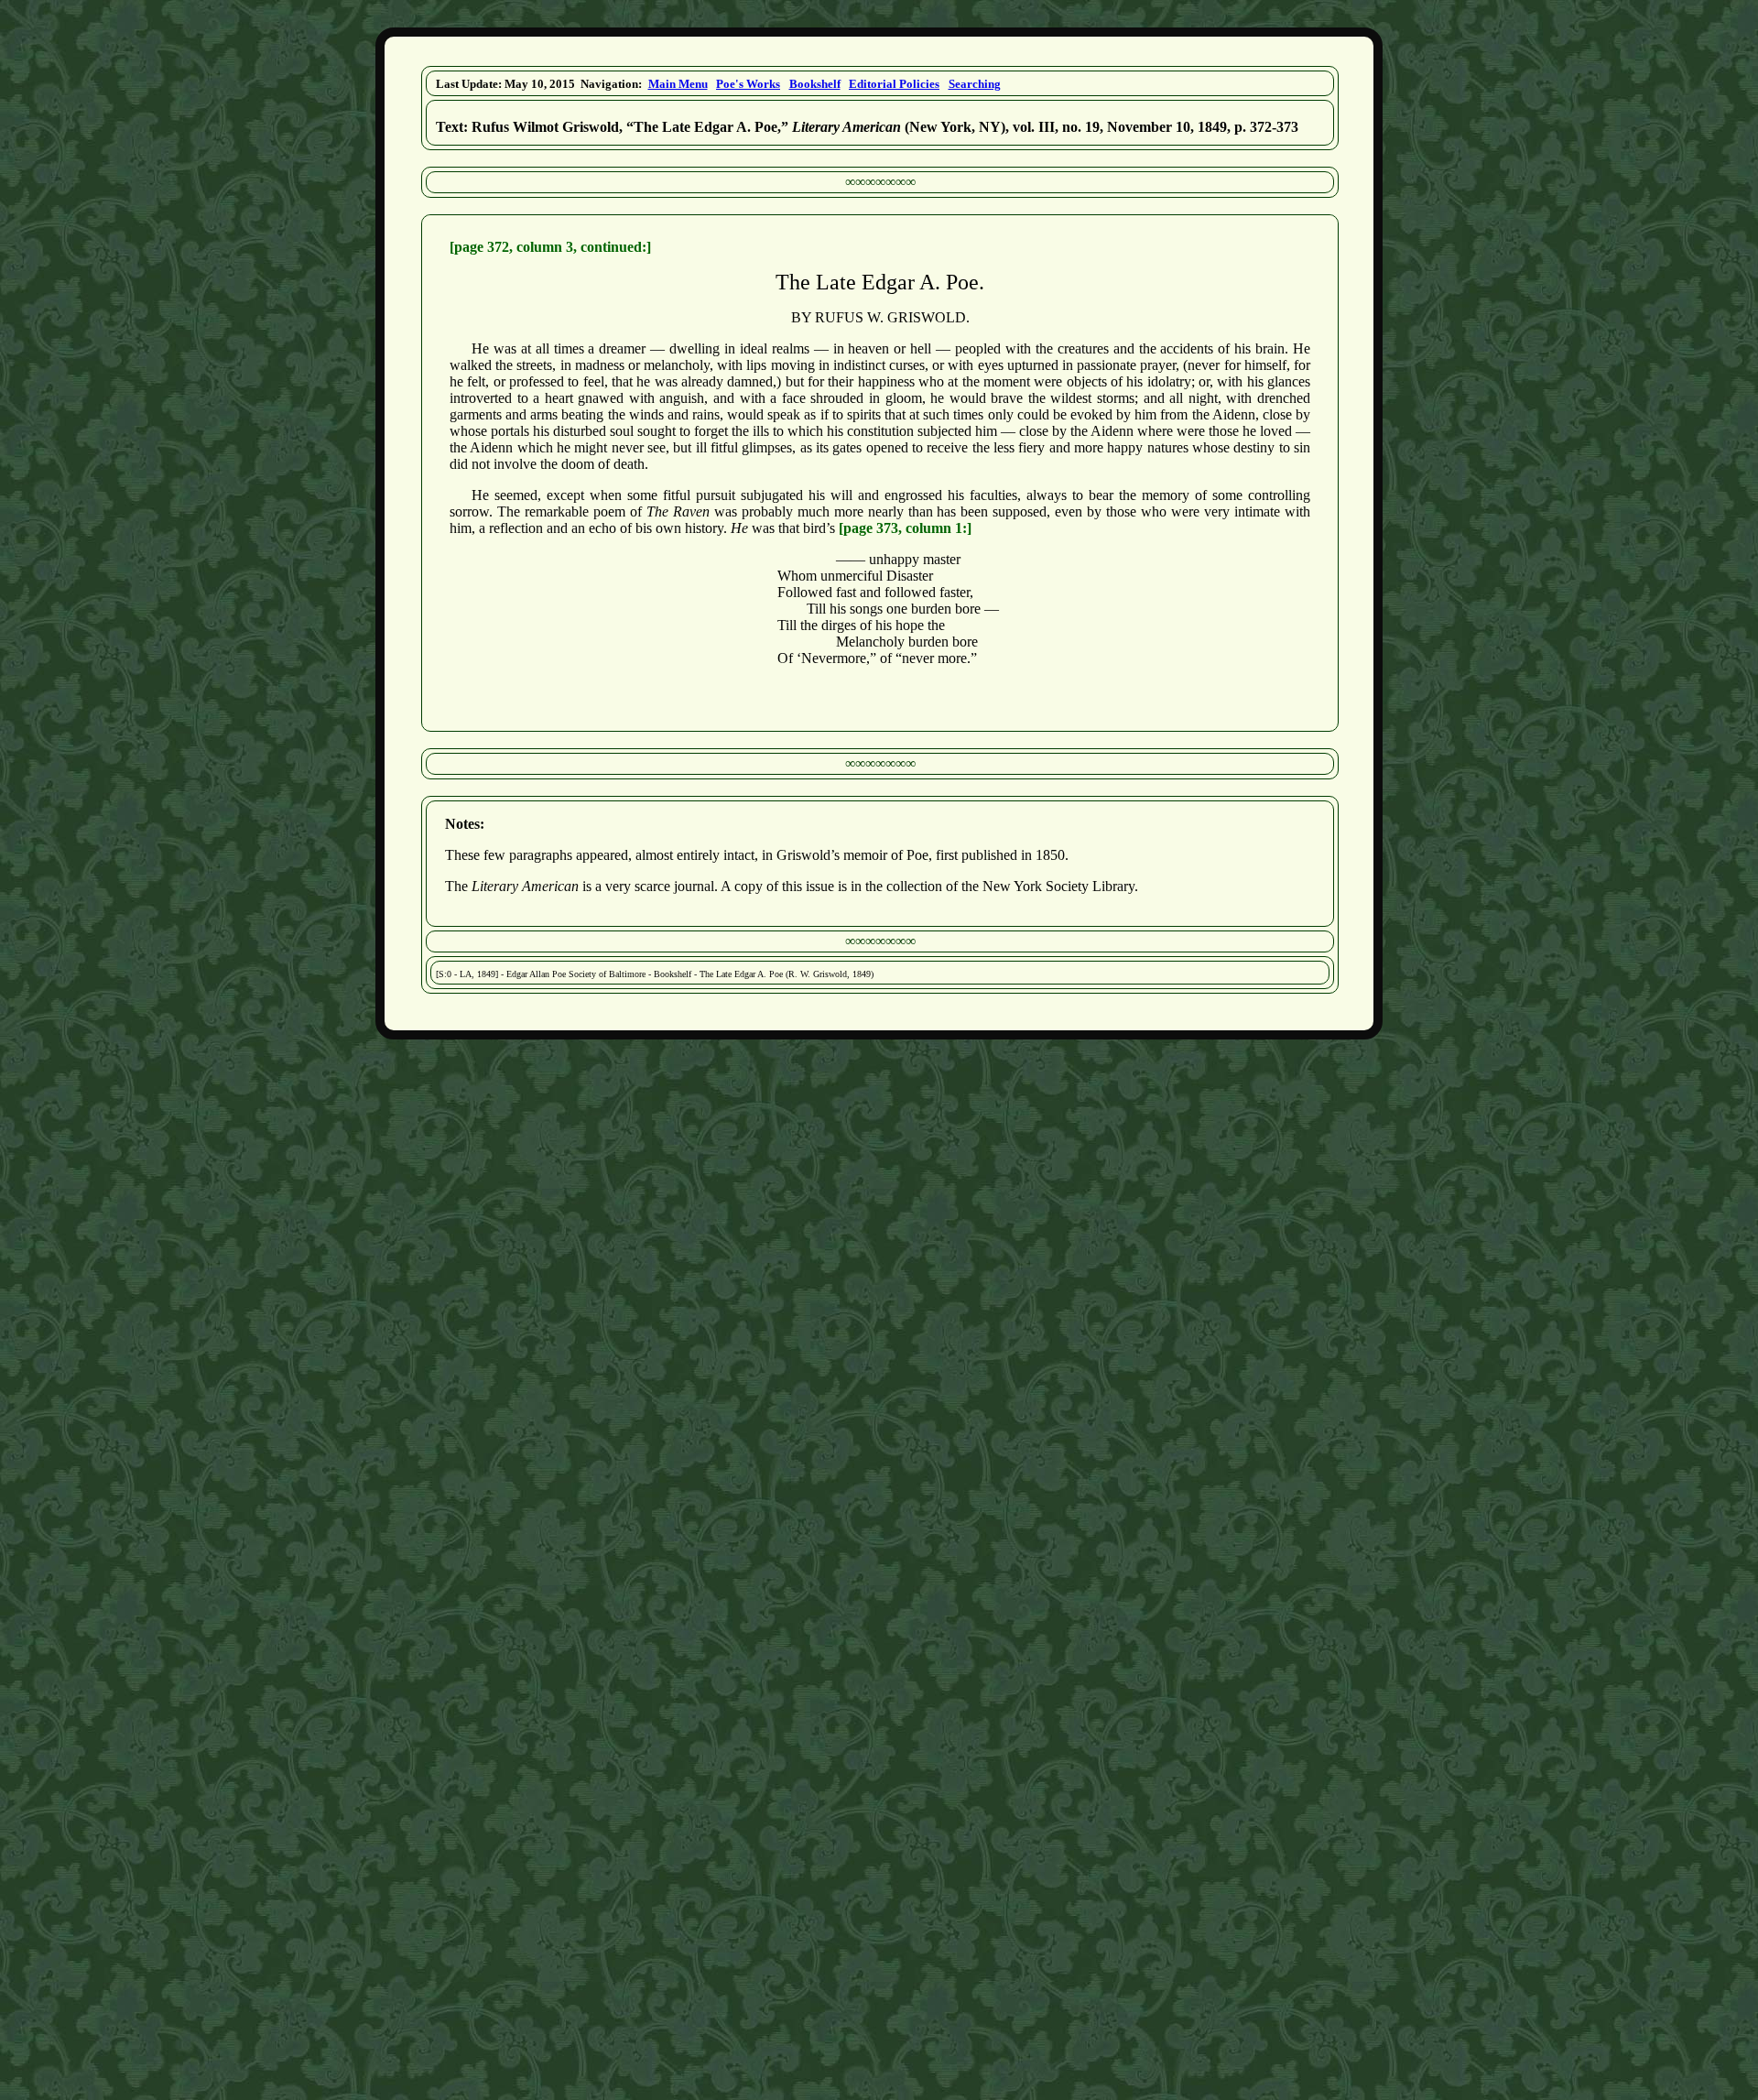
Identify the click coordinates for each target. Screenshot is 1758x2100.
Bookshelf (815, 84)
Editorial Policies (894, 84)
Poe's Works (748, 84)
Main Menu (678, 84)
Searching (975, 84)
